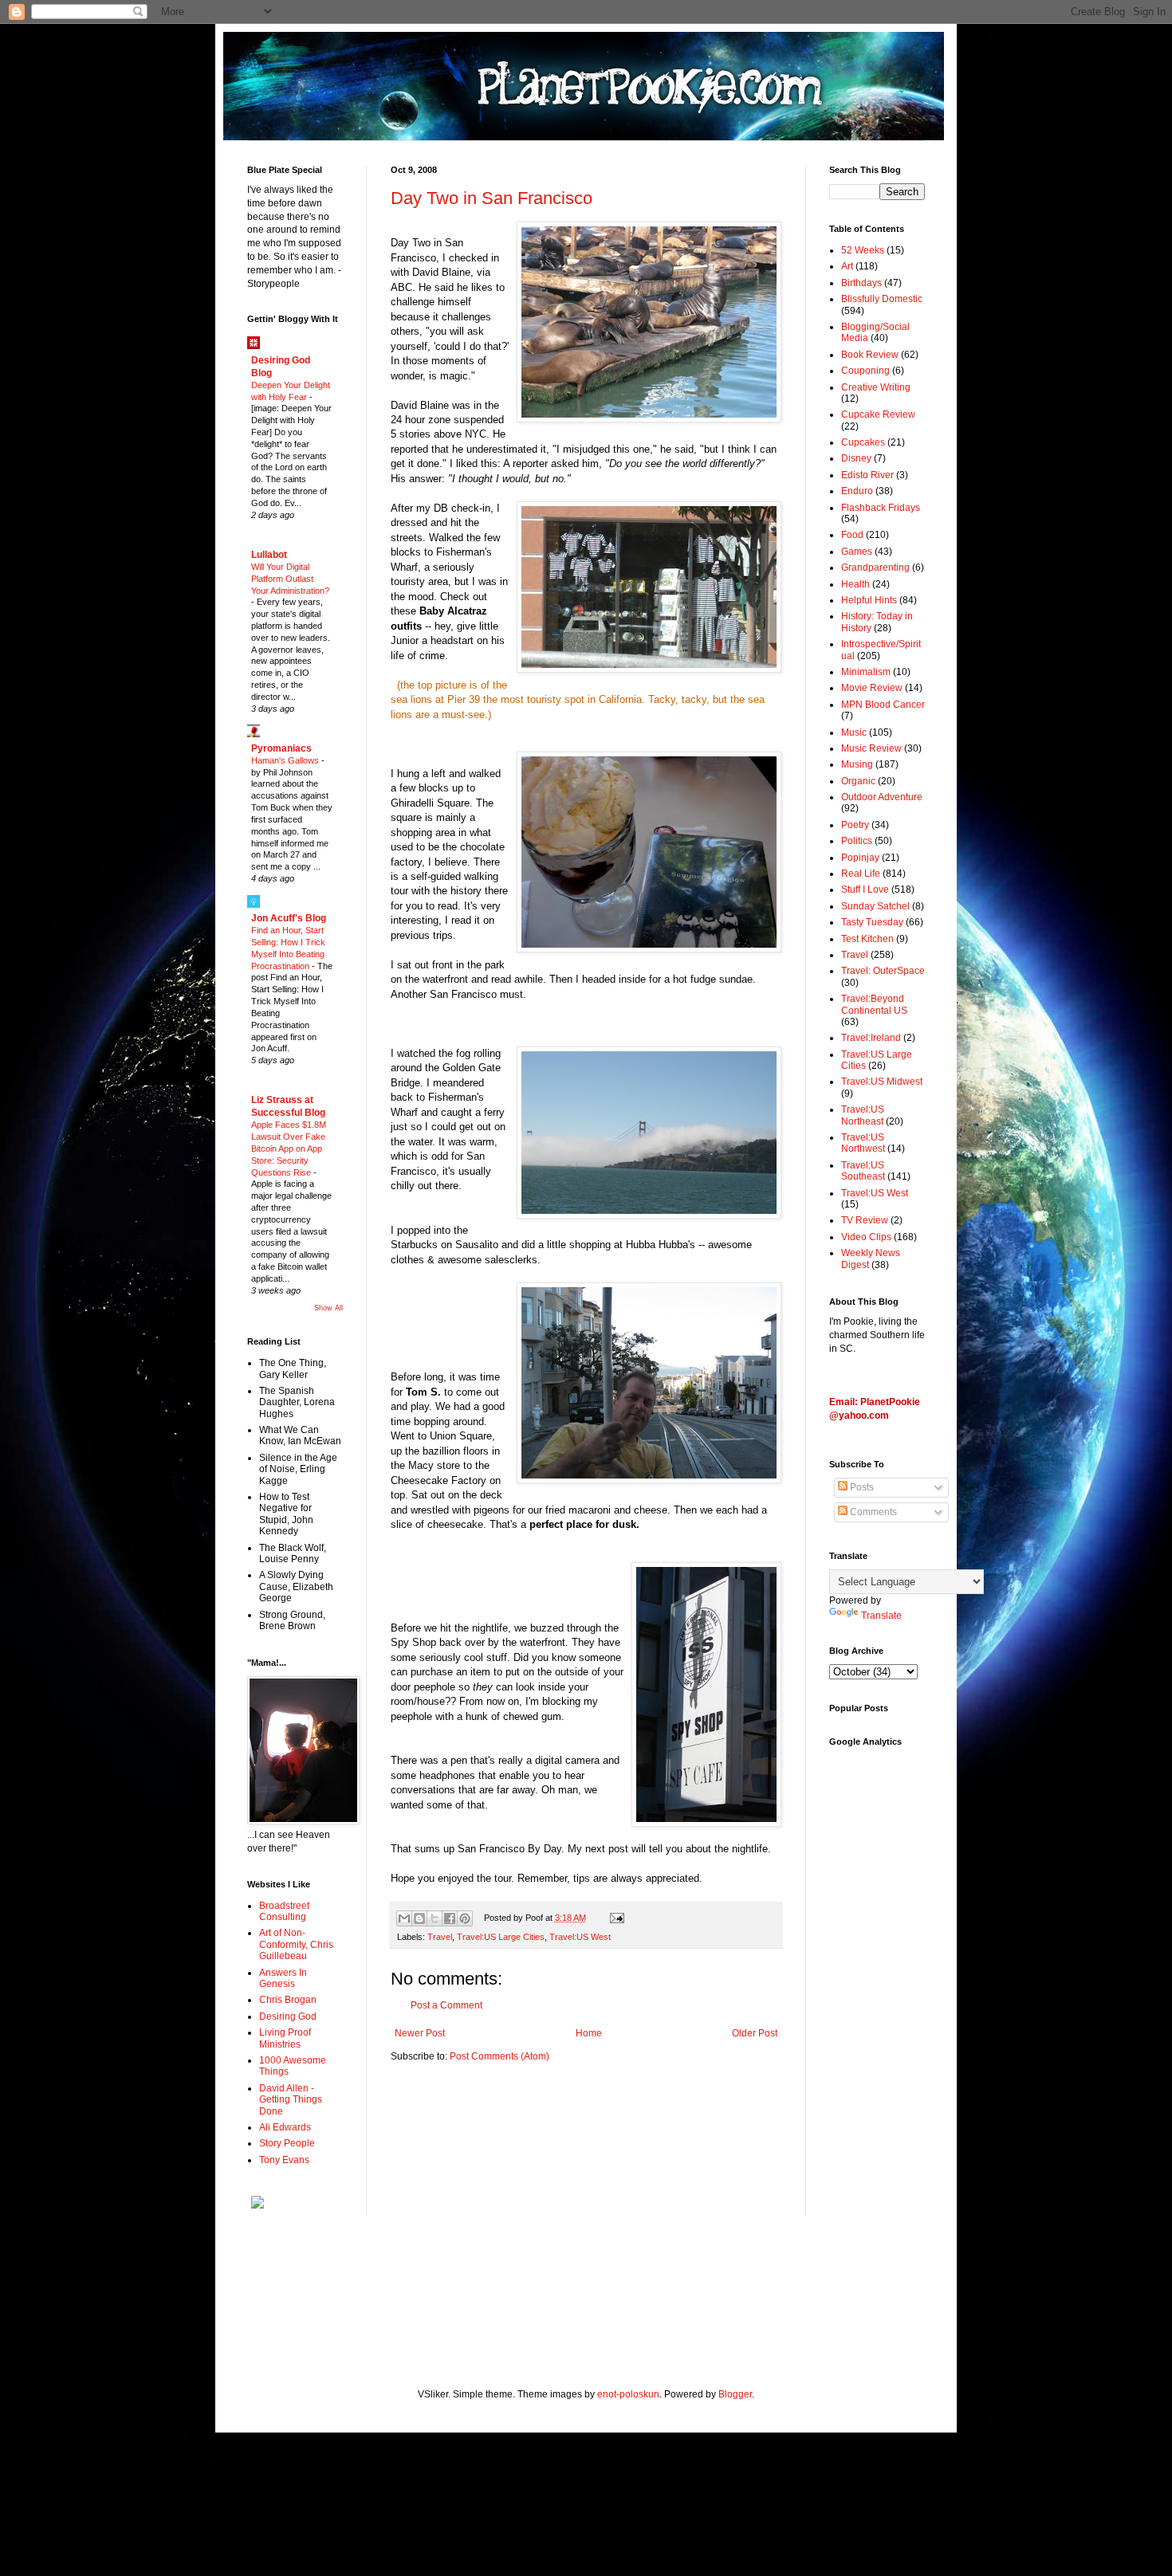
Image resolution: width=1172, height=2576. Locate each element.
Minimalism (866, 672)
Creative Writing (876, 387)
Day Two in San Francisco (492, 198)
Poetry (855, 825)
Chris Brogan (288, 2000)
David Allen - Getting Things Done (291, 2100)
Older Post (755, 2033)
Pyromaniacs (281, 748)
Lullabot (269, 555)
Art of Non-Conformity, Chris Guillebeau (296, 1944)
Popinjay (860, 858)
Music (854, 732)
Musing (857, 764)
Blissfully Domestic (882, 299)
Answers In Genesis (283, 1978)
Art (847, 266)
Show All (328, 1308)
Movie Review (872, 688)
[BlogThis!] (419, 1918)
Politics (857, 841)
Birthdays (861, 283)
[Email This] (404, 1918)
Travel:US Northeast (863, 1115)
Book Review (870, 355)
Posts (861, 1487)
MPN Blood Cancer (883, 705)
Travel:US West (580, 1937)
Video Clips (866, 1237)
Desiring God (288, 2016)
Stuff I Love (865, 889)
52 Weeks (863, 250)
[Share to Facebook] (450, 1918)
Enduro (857, 491)
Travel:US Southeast (863, 1171)
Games (857, 552)
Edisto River (867, 475)
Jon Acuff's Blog (289, 918)
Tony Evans (284, 2160)
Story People (287, 2143)
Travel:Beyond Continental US (874, 1004)
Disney (856, 458)
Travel (440, 1937)
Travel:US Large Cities (501, 1937)
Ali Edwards (285, 2127)
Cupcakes (863, 442)
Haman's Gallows (286, 760)
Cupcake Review (878, 414)
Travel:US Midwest (882, 1082)
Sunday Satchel (875, 906)
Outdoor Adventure (882, 797)
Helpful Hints (869, 600)
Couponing (865, 371)
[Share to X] (435, 1918)
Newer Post (420, 2033)
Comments (872, 1512)
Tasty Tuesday (872, 922)
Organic (858, 781)
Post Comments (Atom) (499, 2056)
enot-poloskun (628, 2394)
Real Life (861, 874)
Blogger (735, 2394)
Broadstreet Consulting (284, 1911)
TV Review (865, 1220)
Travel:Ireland (871, 1038)
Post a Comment (446, 2005)
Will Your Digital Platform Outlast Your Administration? (290, 579)
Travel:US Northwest (863, 1143)
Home (589, 2033)
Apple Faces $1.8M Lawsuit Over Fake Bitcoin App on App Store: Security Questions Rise (289, 1148)
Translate (881, 1616)
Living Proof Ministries (285, 2038)
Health (855, 584)
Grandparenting (875, 567)
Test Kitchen (867, 939)
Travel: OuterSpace (883, 971)
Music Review (871, 748)
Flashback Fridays (881, 508)
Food (852, 535)
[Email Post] (614, 1918)
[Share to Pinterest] (465, 1918)
